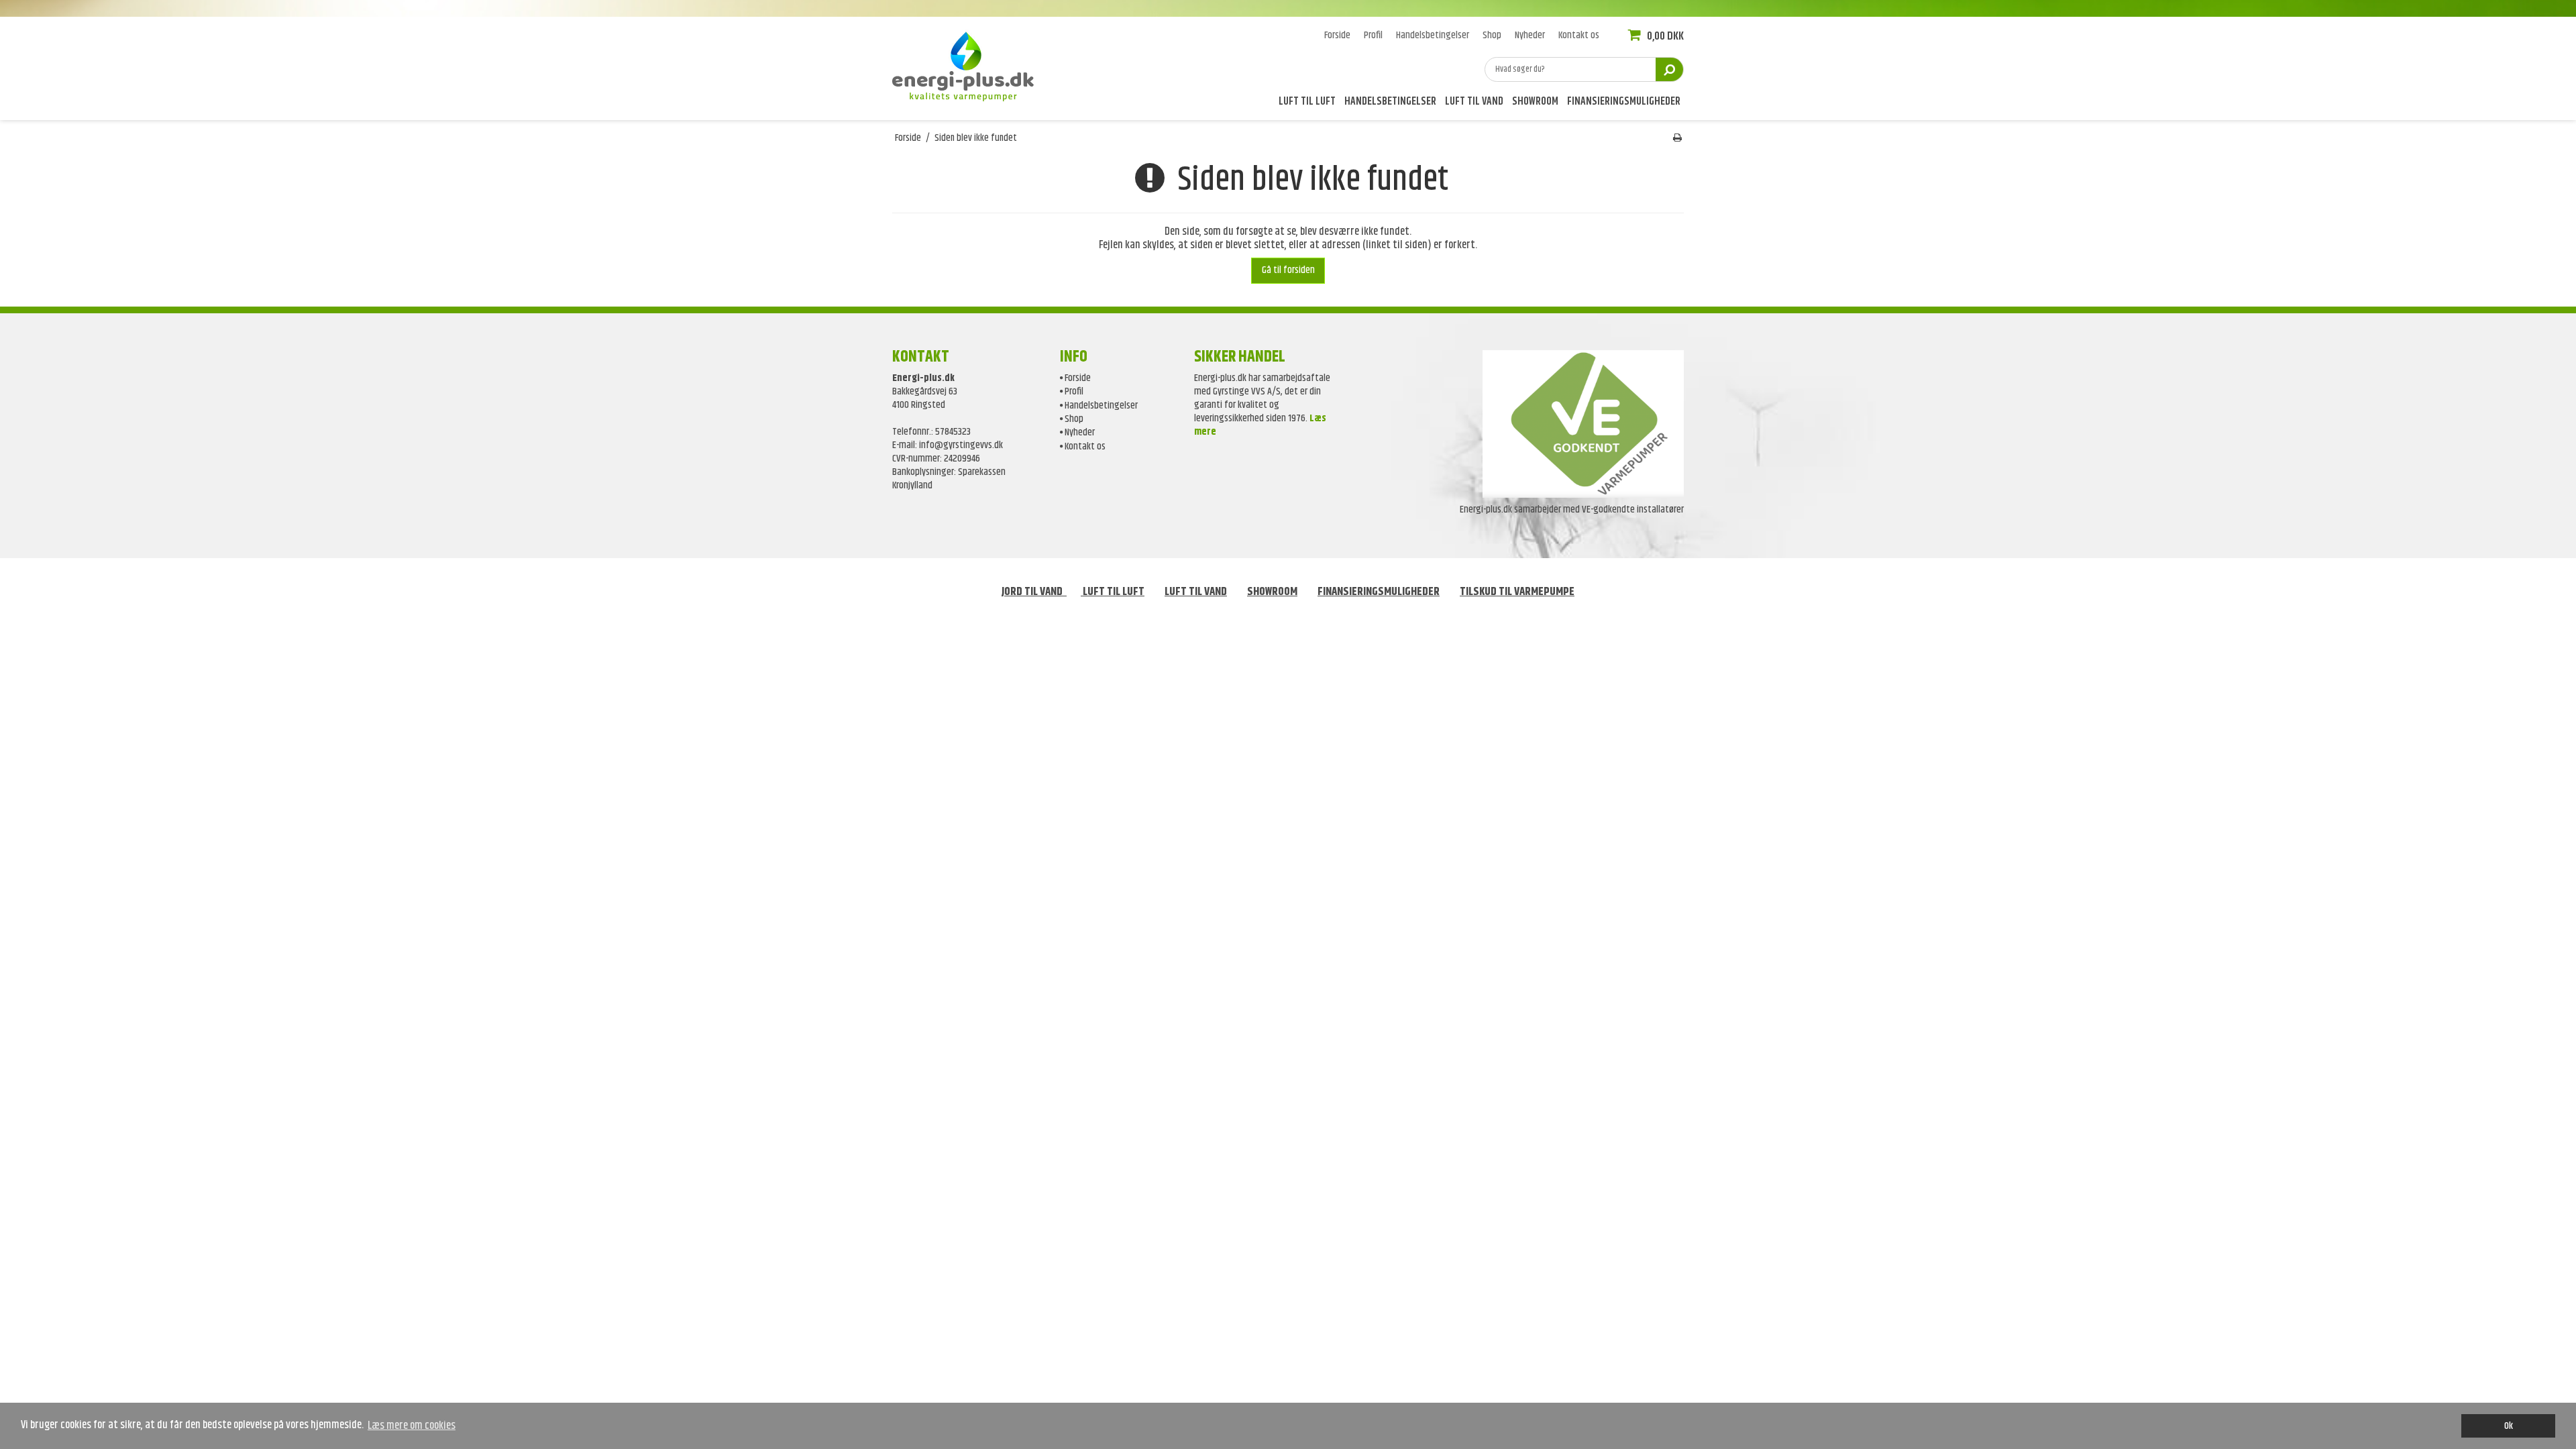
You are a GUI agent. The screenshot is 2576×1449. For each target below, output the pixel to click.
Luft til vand (1474, 103)
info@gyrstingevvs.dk (961, 445)
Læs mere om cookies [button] (412, 1426)
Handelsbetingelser (1390, 103)
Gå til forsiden (1288, 270)
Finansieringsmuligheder (1624, 103)
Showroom (1535, 103)
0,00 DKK (1664, 36)
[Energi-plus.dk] (969, 64)
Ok (2509, 1426)
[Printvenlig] (1677, 138)
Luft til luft (1307, 103)
